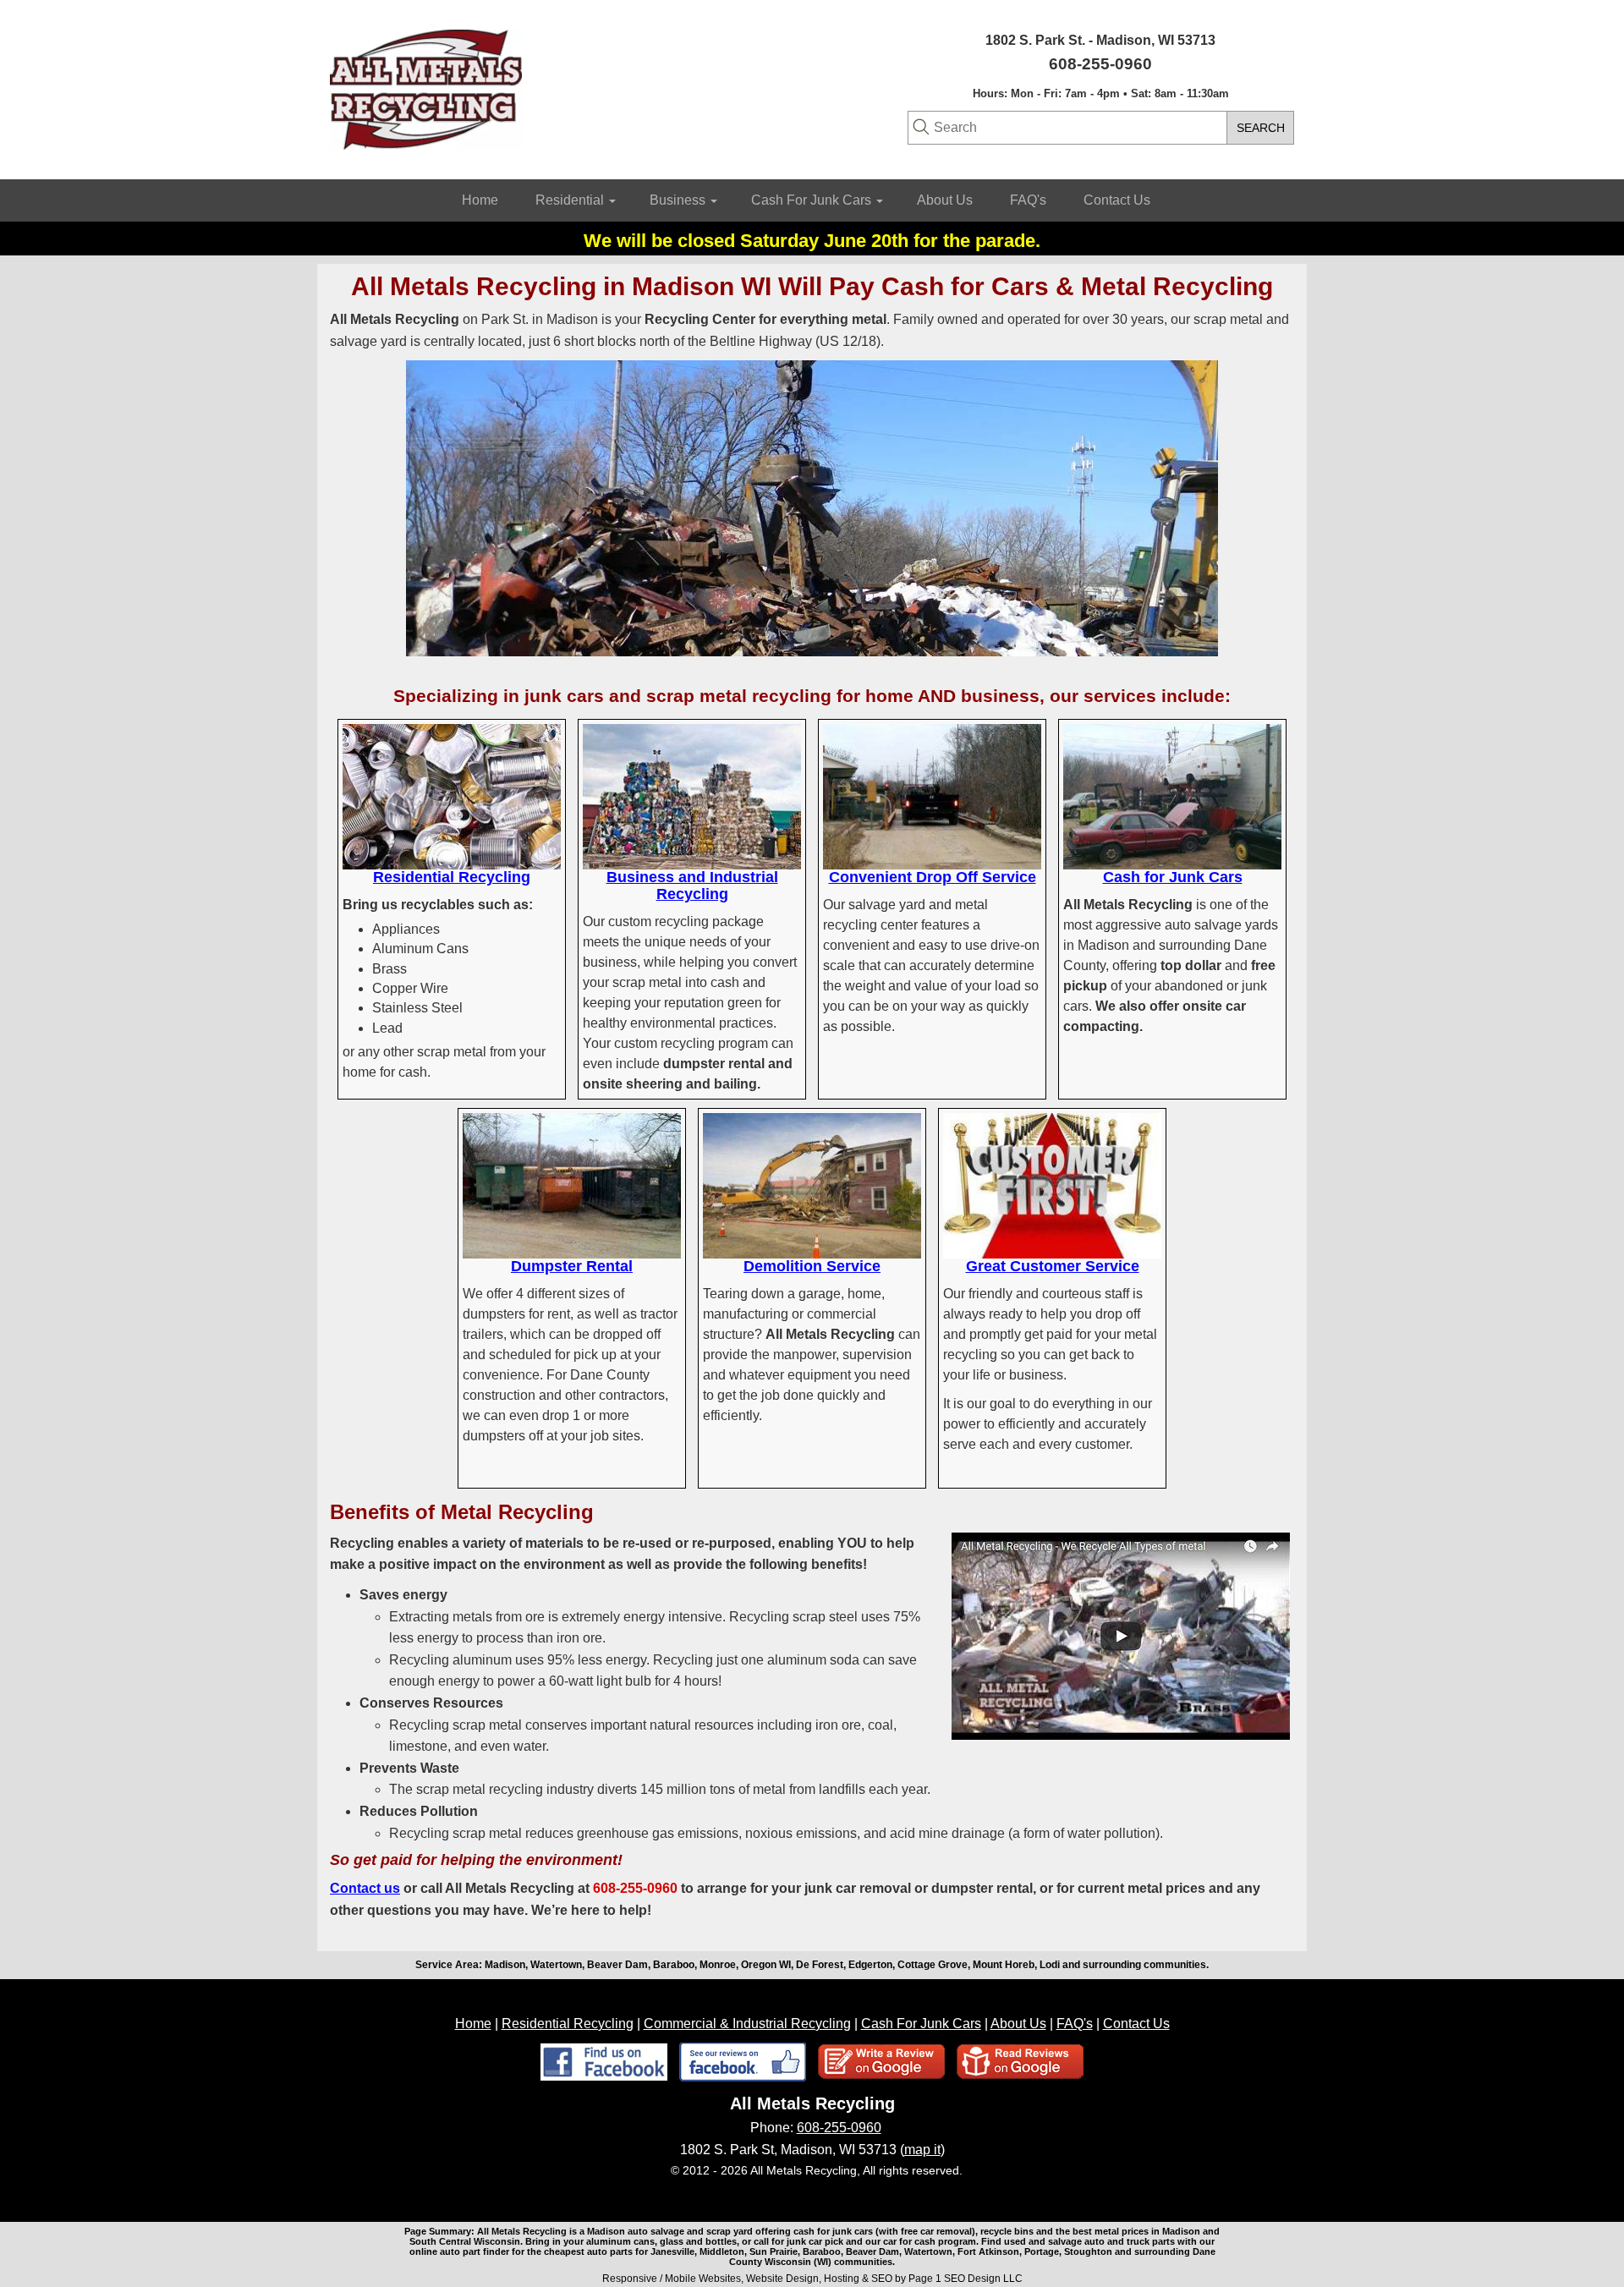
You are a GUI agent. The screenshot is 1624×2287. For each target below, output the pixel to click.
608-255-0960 (839, 2128)
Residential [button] (571, 200)
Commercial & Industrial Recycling (747, 2024)
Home (480, 200)
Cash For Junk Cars (921, 2024)
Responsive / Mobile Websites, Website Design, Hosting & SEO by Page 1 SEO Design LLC (812, 2279)
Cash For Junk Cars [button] (813, 200)
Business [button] (679, 200)
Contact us (365, 1888)
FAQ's (1028, 200)
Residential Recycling (568, 2024)
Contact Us (1117, 200)
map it (922, 2150)
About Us (945, 200)
